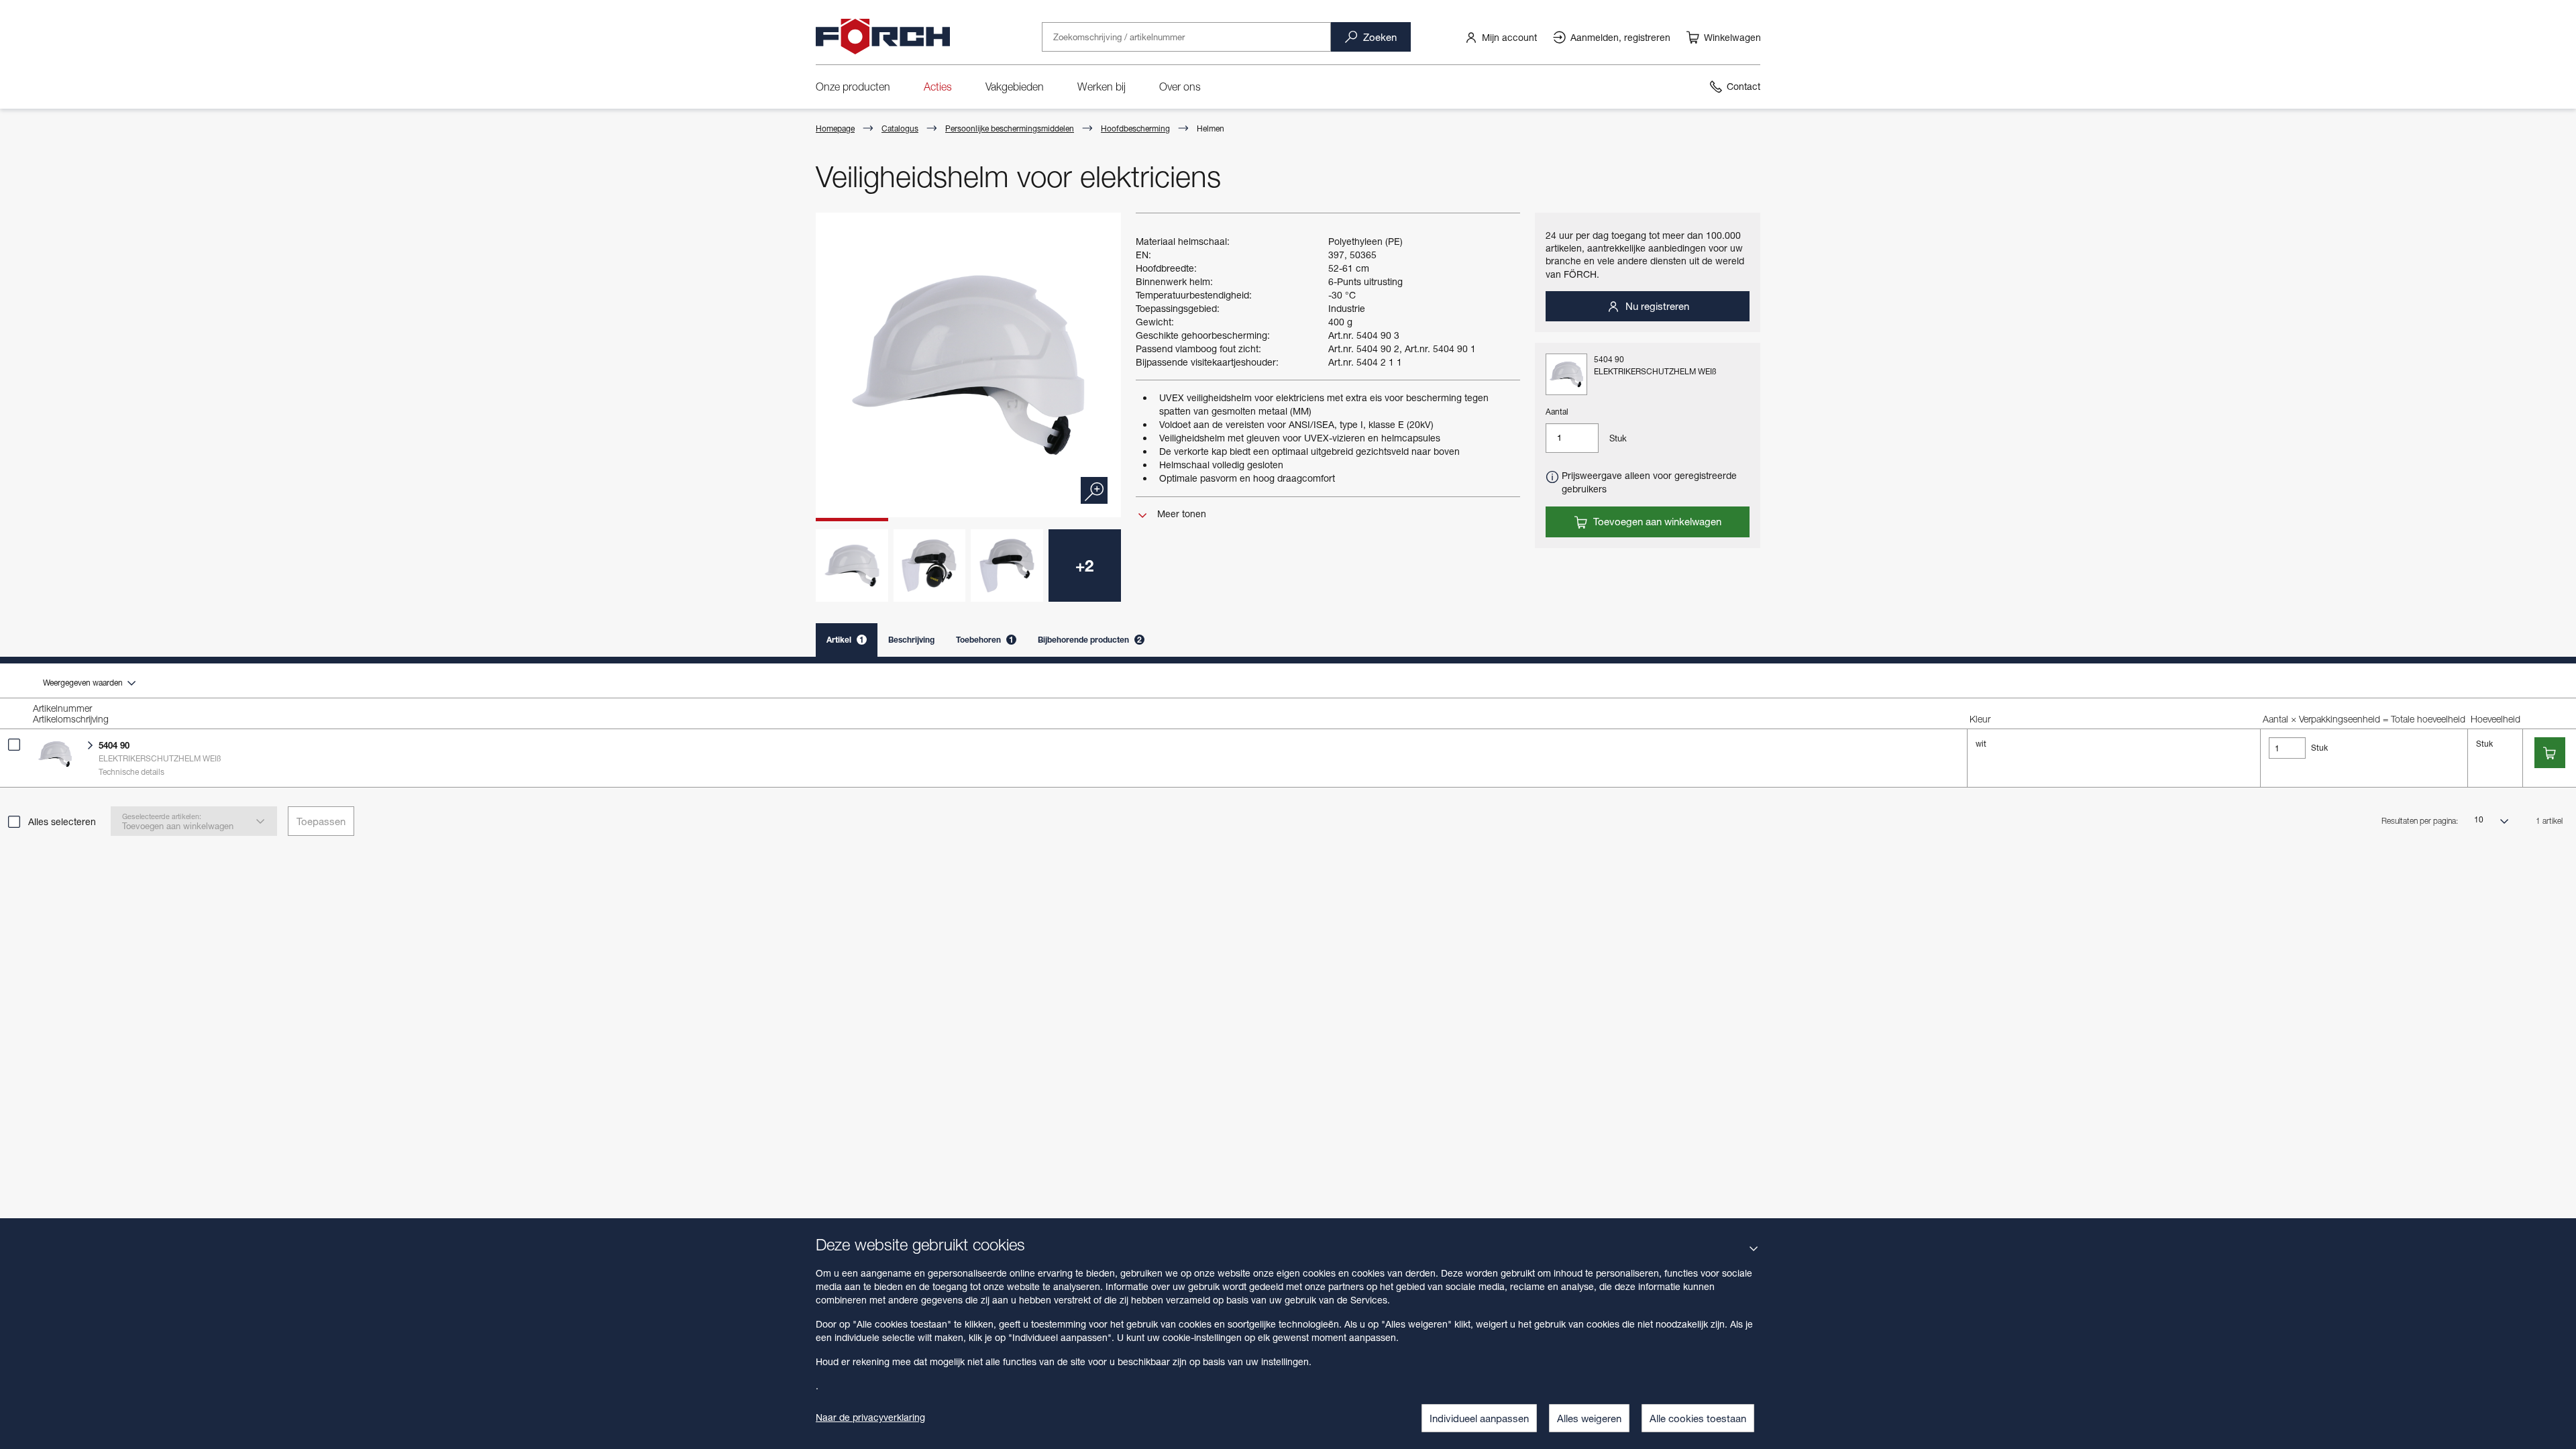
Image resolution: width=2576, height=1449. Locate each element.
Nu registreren (1656, 306)
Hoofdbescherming (1135, 128)
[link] (1501, 37)
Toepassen (321, 821)
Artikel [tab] (845, 640)
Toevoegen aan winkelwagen (1656, 521)
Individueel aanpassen (1479, 1418)
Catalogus (900, 128)
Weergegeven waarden (84, 683)
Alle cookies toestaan (1698, 1418)
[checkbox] (14, 745)
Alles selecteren (62, 821)
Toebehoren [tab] (985, 640)
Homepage (835, 128)
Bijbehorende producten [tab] (1090, 640)
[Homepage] (883, 37)
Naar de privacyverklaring (870, 1417)
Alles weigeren (1589, 1418)
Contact (1743, 86)
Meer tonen (1180, 514)
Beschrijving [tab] (911, 640)
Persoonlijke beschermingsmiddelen (1010, 128)
